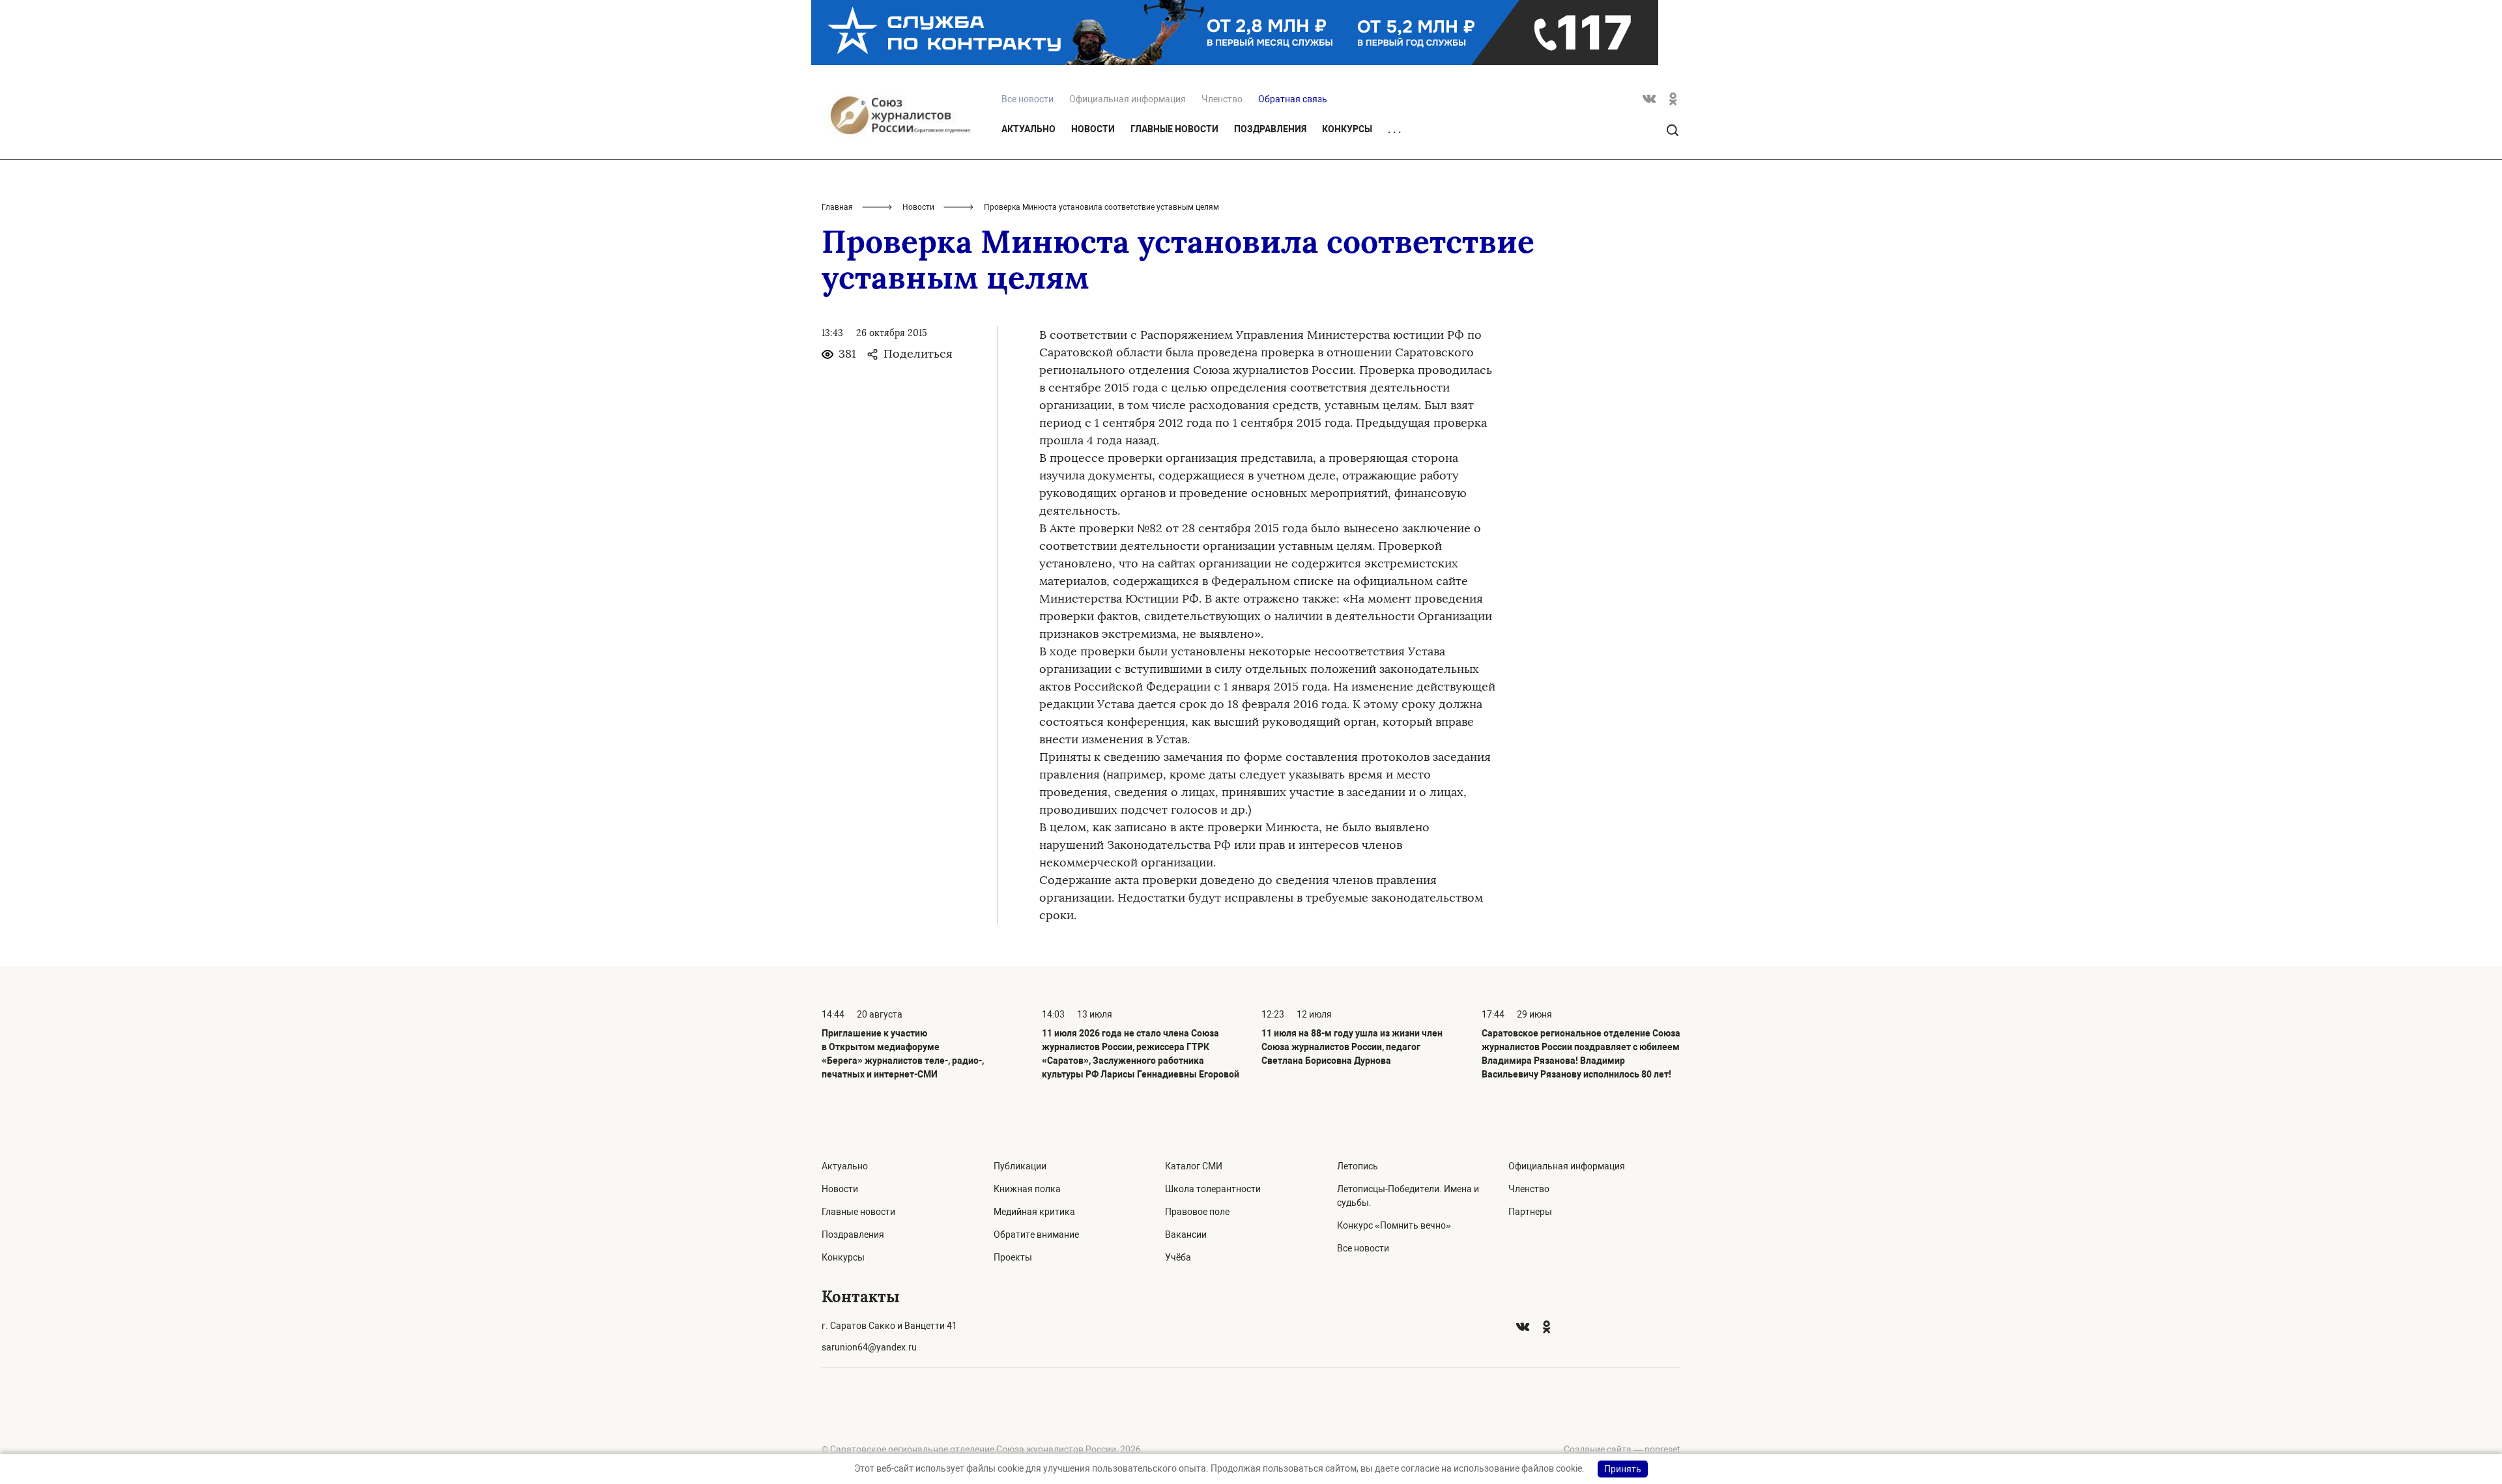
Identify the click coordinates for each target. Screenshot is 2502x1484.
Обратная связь (1293, 99)
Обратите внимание (1036, 1234)
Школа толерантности (1213, 1189)
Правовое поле (1197, 1212)
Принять (1623, 1469)
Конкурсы (1347, 129)
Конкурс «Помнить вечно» (1394, 1225)
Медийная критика (1034, 1212)
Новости (1093, 129)
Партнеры (1530, 1212)
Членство (1222, 99)
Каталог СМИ (1194, 1166)
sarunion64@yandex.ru (869, 1347)
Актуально (1028, 129)
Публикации (1020, 1166)
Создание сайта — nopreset (1622, 1449)
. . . (1394, 130)
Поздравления (1270, 129)
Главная (837, 207)
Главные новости (1174, 129)
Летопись (1358, 1166)
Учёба (1178, 1257)
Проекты (1013, 1257)
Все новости (1363, 1248)
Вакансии (1186, 1234)
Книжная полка (1027, 1189)
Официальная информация (1128, 99)
